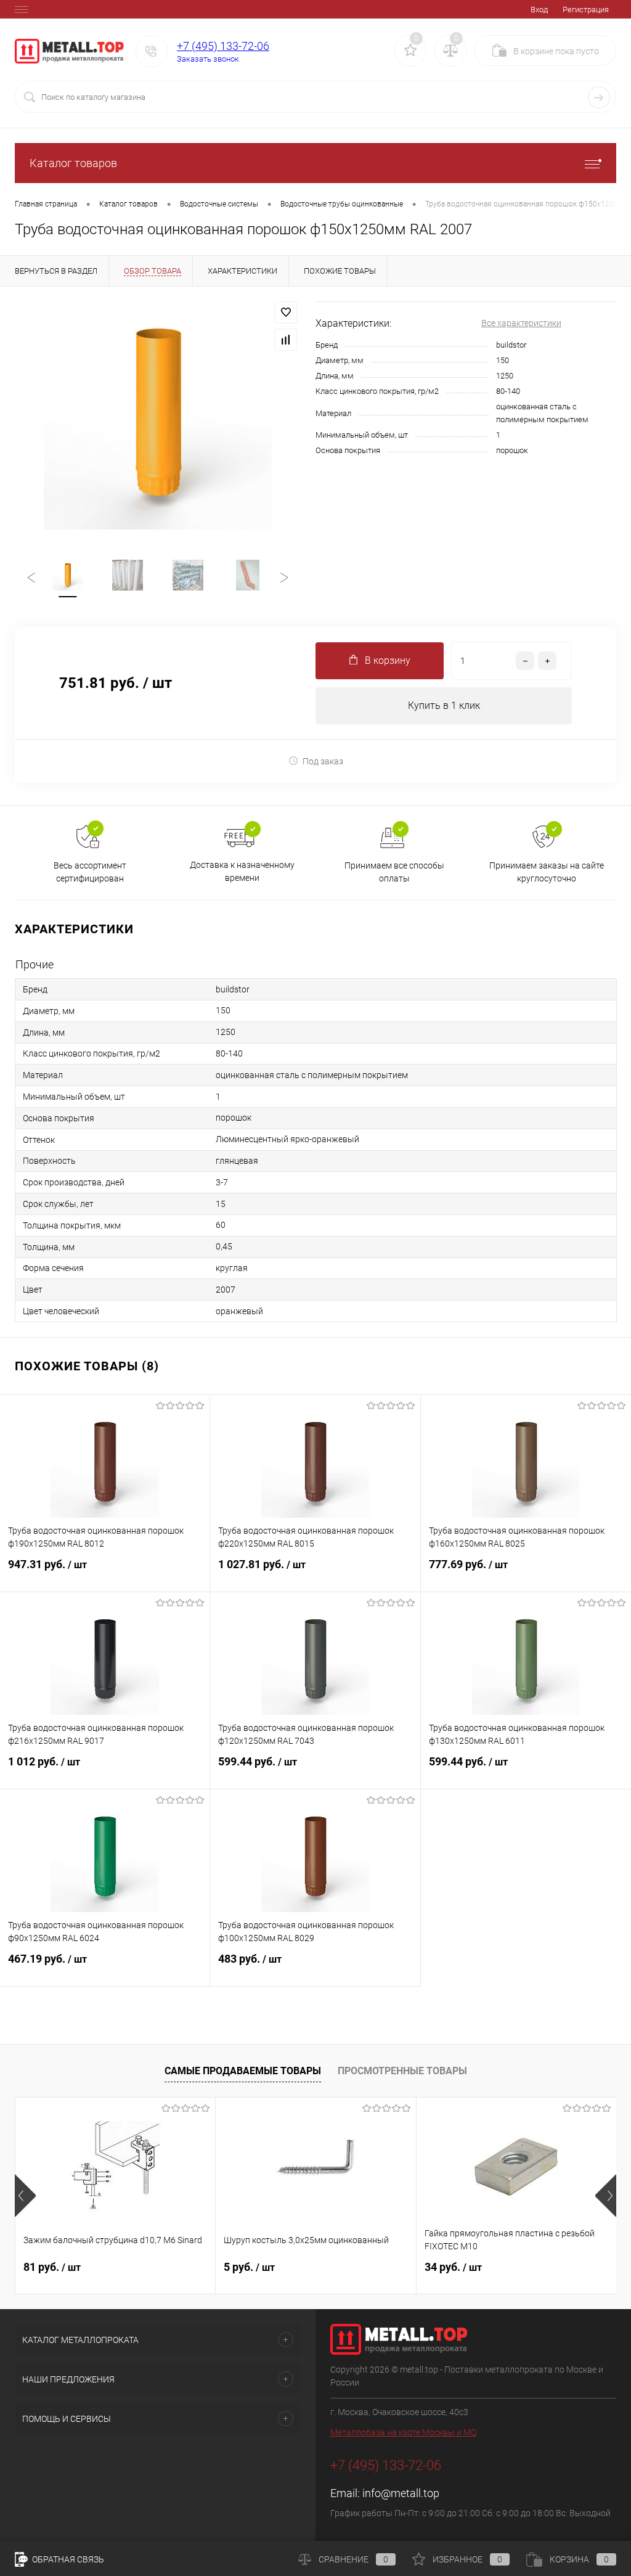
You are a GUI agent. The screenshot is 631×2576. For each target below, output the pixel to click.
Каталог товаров (73, 163)
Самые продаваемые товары (243, 2071)
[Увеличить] (158, 415)
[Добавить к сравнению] (286, 340)
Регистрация (586, 10)
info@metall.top (401, 2493)
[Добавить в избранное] (286, 313)
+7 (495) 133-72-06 (223, 46)
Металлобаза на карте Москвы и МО (403, 2432)
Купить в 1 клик (444, 705)
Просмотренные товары (402, 2071)
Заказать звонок (208, 59)
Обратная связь (67, 2559)
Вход (539, 10)
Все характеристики (521, 323)
